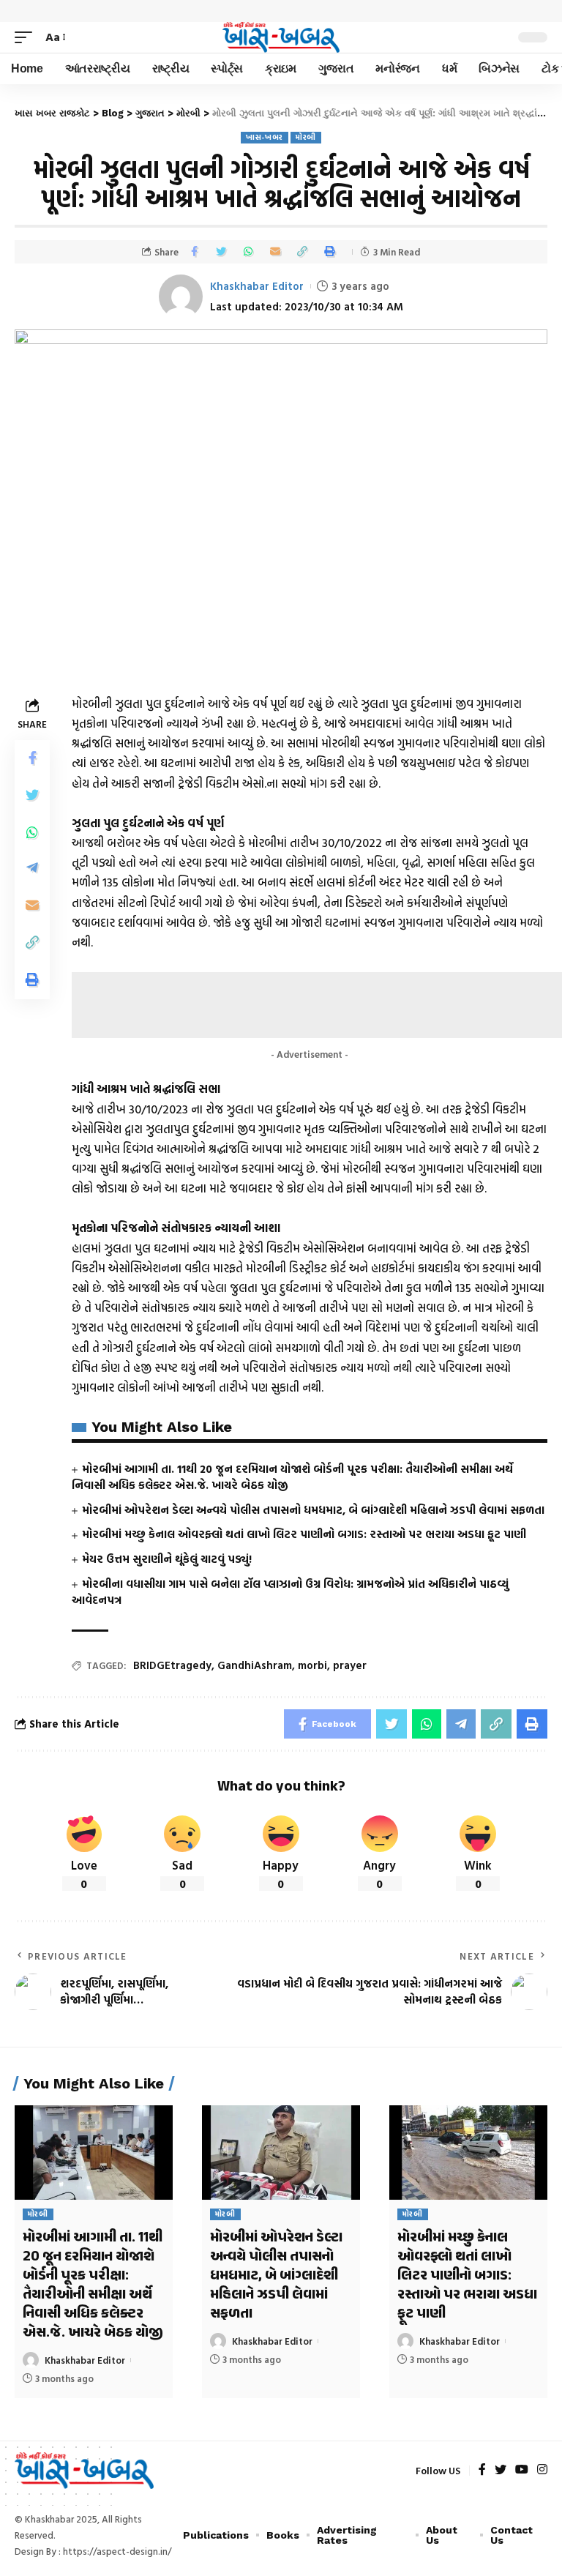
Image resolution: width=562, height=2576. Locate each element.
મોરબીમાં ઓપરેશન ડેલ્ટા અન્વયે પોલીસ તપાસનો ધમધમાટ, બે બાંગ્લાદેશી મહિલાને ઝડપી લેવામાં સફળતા (313, 1510)
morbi (312, 1665)
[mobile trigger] (27, 37)
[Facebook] (482, 2470)
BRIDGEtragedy (172, 1665)
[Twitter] (501, 2470)
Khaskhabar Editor (257, 286)
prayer (350, 1665)
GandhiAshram (255, 1665)
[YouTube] (522, 2470)
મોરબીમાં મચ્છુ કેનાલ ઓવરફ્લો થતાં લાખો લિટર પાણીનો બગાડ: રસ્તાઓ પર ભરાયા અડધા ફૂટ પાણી (304, 1534)
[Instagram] (542, 2470)
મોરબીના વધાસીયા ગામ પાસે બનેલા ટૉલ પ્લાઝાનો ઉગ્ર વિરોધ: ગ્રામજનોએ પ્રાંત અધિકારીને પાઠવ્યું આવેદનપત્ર (290, 1592)
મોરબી (306, 137)
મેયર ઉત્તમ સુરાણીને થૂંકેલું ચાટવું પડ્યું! (167, 1559)
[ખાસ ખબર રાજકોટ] (281, 37)
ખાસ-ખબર (265, 137)
